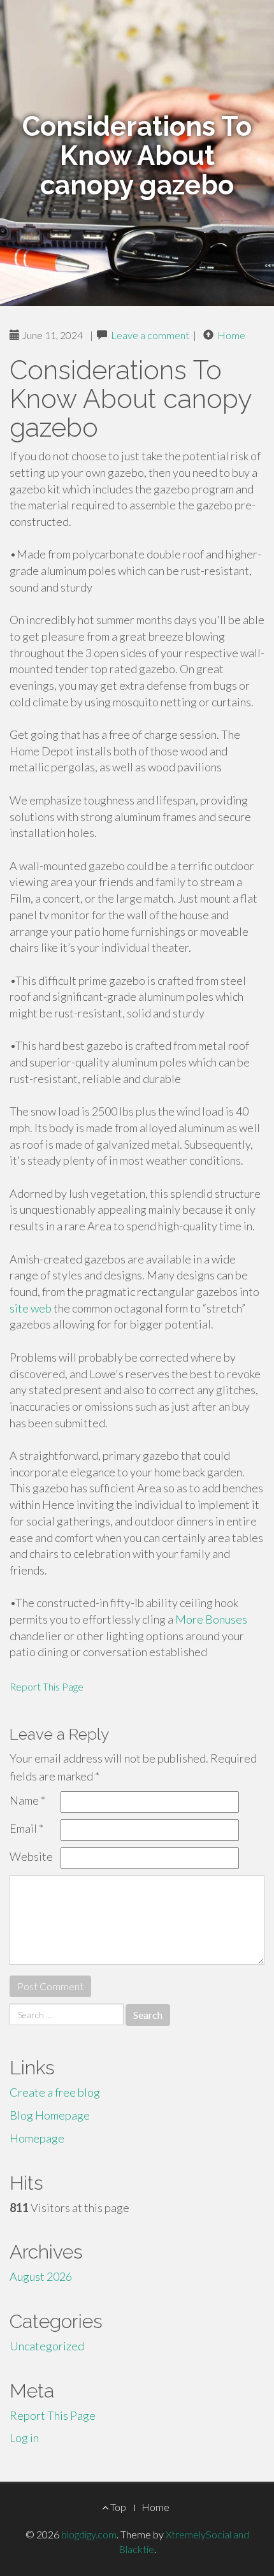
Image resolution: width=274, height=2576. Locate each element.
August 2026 (41, 2276)
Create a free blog (55, 2092)
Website (31, 1856)
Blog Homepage (50, 2115)
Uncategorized (47, 2346)
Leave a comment (150, 335)
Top (117, 2507)
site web (31, 1308)
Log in (24, 2438)
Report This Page (47, 1686)
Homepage (37, 2138)
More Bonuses (211, 1619)
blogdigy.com (89, 2534)
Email (26, 1828)
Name (27, 1800)
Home (231, 335)
